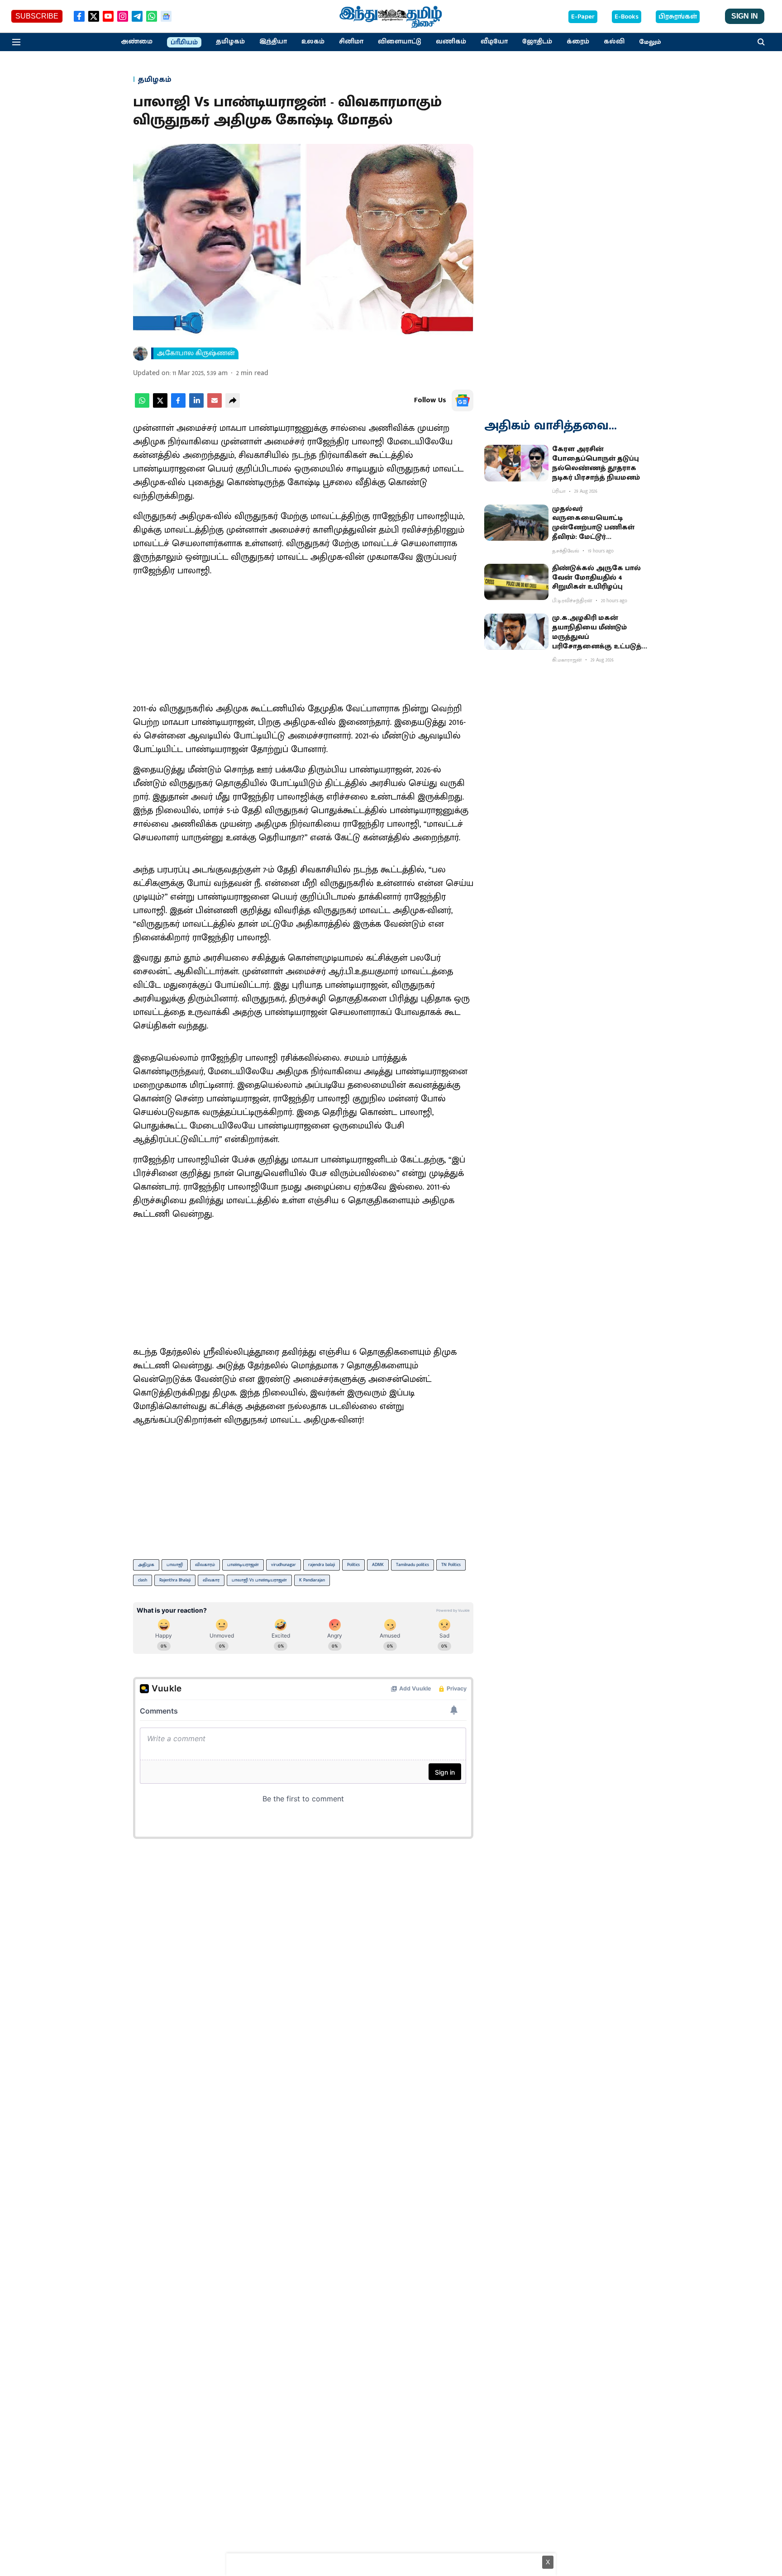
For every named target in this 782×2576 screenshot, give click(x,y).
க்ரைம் (578, 42)
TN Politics (451, 1565)
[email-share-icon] (215, 406)
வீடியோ (494, 42)
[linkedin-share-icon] (196, 406)
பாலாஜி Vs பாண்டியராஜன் (259, 1580)
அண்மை (137, 42)
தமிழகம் (230, 42)
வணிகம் (451, 42)
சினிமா (351, 42)
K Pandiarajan (312, 1580)
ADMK (378, 1565)
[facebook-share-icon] (178, 406)
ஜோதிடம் (537, 42)
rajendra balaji (322, 1565)
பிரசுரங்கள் (678, 17)
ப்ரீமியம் (184, 43)
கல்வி (614, 42)
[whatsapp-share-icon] (142, 406)
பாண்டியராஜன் (243, 1565)
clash (143, 1580)
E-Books (627, 17)
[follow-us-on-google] (463, 400)
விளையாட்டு (400, 42)
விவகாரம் (205, 1565)
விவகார (211, 1580)
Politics (353, 1565)
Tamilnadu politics (412, 1565)
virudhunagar (284, 1565)
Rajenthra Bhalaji (175, 1580)
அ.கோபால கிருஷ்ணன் (196, 353)
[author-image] (140, 353)
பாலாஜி (175, 1565)
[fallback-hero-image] (516, 463)
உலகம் (313, 42)
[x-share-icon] (160, 406)
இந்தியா (273, 42)
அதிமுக (146, 1565)
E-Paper (583, 17)
